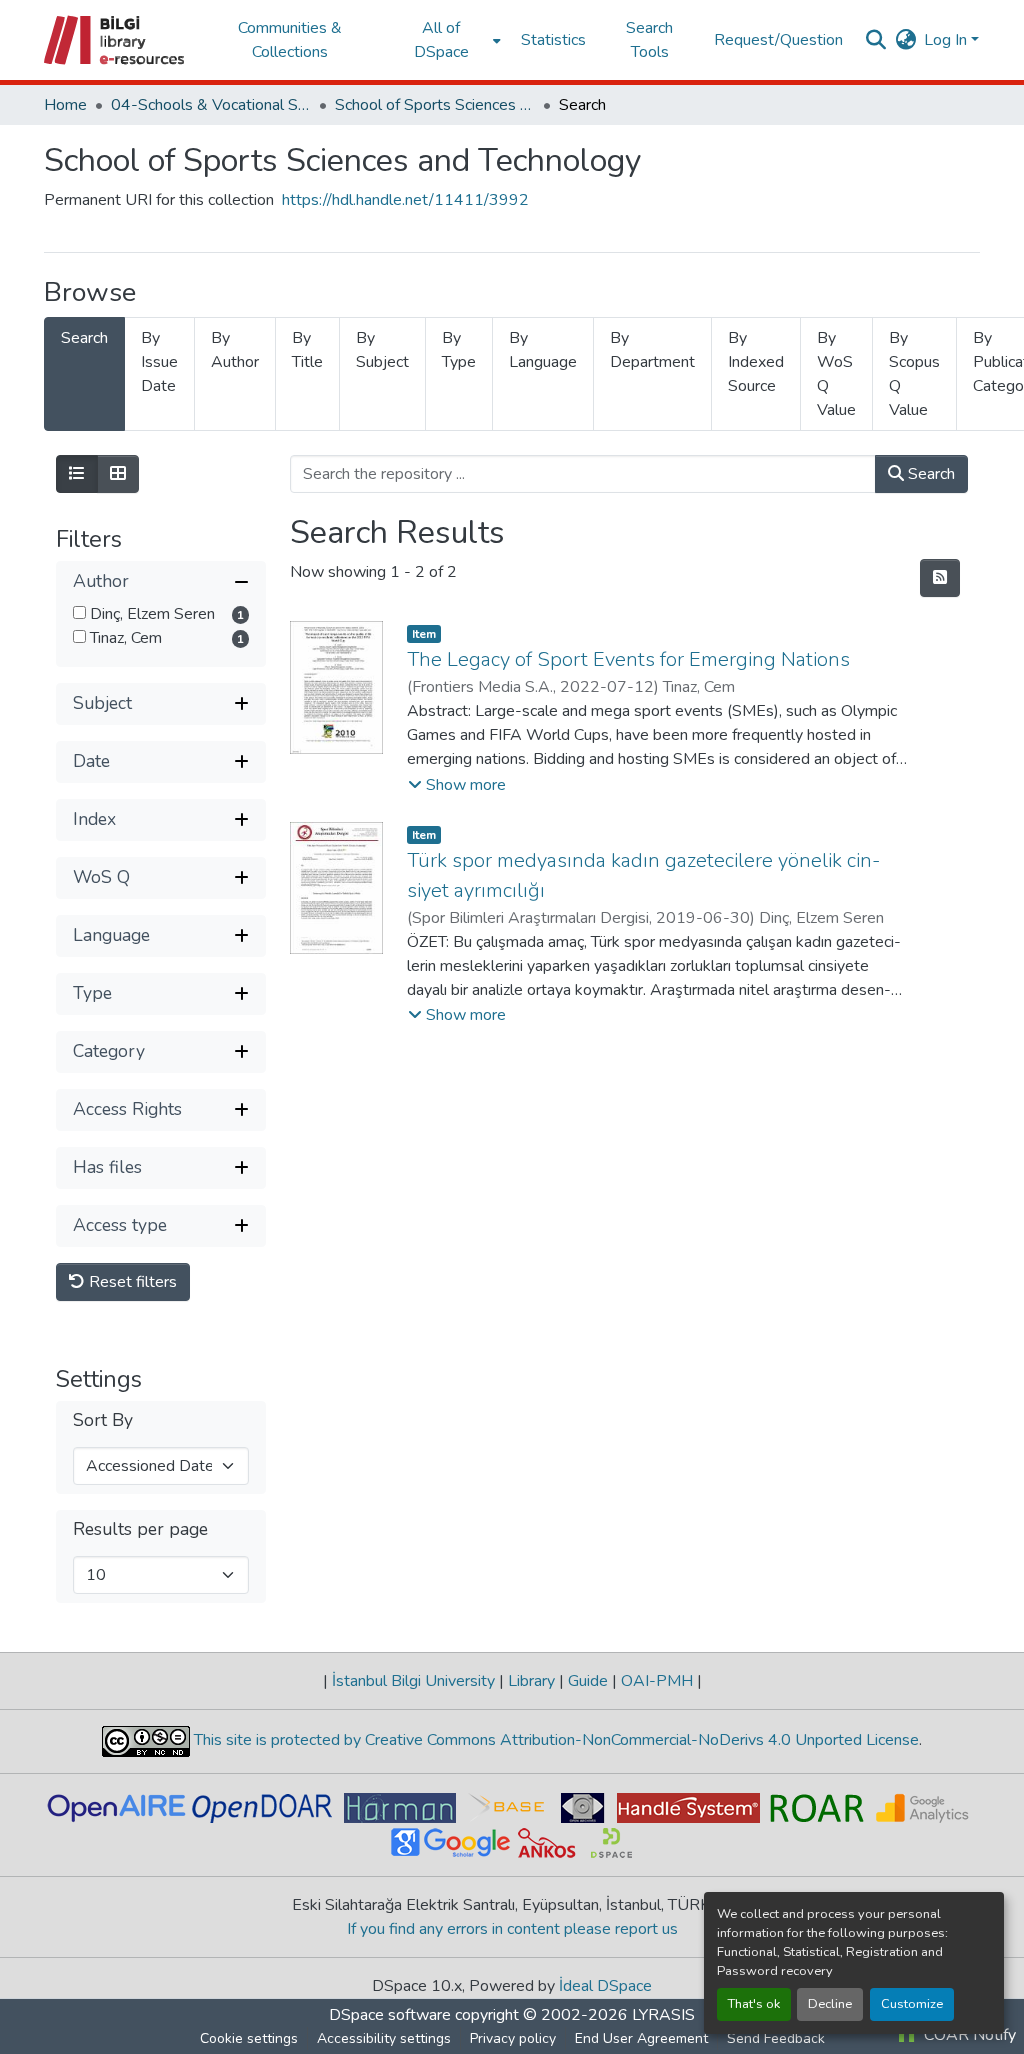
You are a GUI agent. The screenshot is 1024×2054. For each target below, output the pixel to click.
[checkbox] (79, 612)
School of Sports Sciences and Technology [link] (435, 105)
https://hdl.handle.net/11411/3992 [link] (405, 200)
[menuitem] (447, 40)
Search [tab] (84, 338)
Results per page (140, 1529)
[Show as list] (77, 474)
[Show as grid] (118, 474)
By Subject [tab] (382, 350)
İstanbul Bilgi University (413, 1681)
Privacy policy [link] (513, 2038)
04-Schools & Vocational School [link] (211, 105)
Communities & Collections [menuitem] (290, 40)
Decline (830, 2004)
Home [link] (65, 105)
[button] (115, 40)
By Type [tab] (459, 350)
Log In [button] (947, 40)
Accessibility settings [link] (384, 2038)
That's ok (754, 2004)
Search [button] (929, 474)
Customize (912, 2004)
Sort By (103, 1420)
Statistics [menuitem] (553, 40)
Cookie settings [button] (249, 2038)
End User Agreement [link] (641, 2038)
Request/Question (778, 40)
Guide (588, 1681)
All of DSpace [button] (441, 40)
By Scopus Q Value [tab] (914, 374)
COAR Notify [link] (968, 2035)
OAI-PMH (657, 1681)
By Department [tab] (652, 350)
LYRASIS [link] (663, 2015)
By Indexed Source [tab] (756, 362)
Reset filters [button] (131, 1282)
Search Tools (649, 40)
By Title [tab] (307, 350)
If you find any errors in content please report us (512, 1929)
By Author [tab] (235, 350)
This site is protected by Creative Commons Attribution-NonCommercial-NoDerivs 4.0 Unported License (554, 1740)
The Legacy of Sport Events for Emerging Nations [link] (628, 659)
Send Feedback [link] (776, 2038)
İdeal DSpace (605, 1986)
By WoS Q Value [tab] (836, 374)
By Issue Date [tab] (159, 362)
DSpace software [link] (390, 2015)
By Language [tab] (543, 350)
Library (531, 1681)
